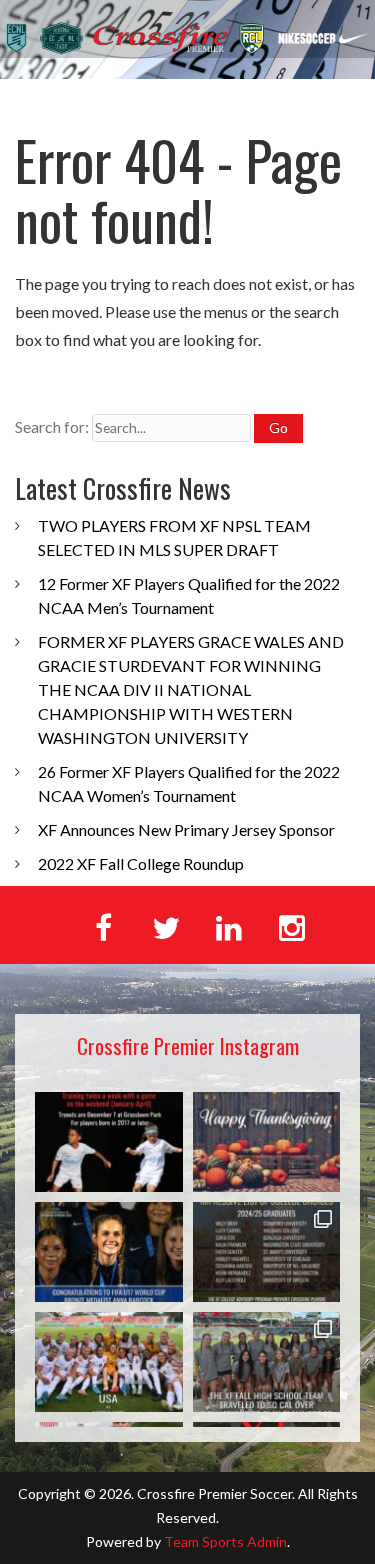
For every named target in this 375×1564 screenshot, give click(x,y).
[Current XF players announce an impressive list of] (267, 1252)
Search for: (52, 426)
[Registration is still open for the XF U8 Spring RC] (109, 1142)
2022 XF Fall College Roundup (141, 863)
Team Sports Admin (225, 1541)
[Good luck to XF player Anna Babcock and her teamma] (109, 1362)
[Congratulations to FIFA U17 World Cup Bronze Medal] (109, 1252)
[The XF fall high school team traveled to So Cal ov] (267, 1362)
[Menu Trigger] (334, 107)
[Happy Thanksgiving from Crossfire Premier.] (267, 1142)
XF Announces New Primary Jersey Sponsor (186, 829)
